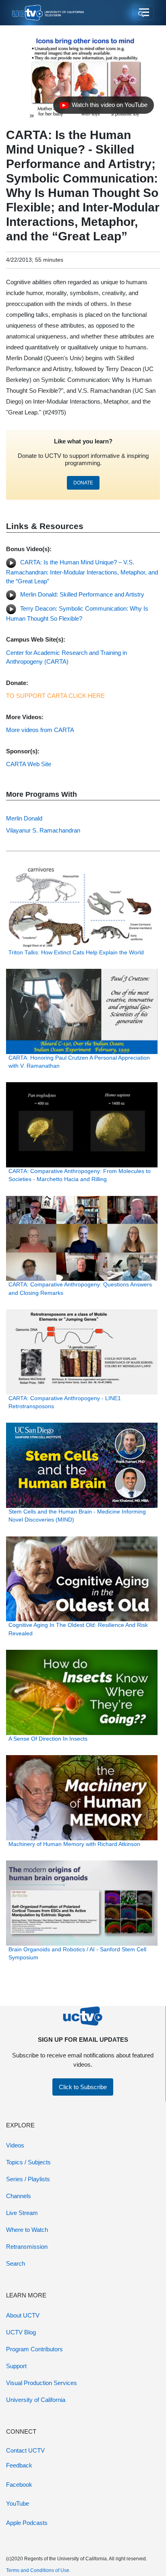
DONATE (83, 483)
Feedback (19, 2465)
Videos (15, 2145)
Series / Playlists (28, 2179)
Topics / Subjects (28, 2162)
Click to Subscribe (83, 2087)
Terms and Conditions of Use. (38, 2570)
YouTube (18, 2503)
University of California (36, 2400)
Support (16, 2366)
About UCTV (23, 2315)
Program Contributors (34, 2349)
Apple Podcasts (27, 2523)
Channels (19, 2196)
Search (16, 2263)
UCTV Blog (21, 2332)
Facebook (19, 2485)
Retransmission (27, 2247)
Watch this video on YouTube (103, 107)
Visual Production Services (41, 2383)
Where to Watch (27, 2230)
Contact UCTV (25, 2450)
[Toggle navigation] (143, 13)
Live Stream (22, 2213)
